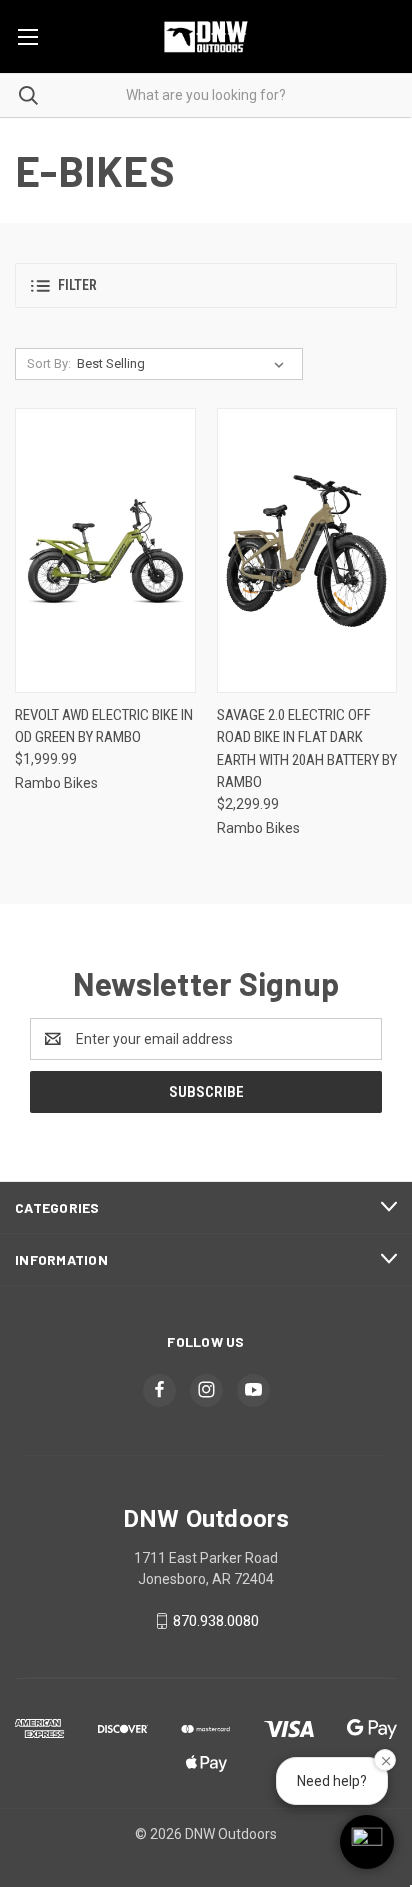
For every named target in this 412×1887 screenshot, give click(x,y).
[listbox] (184, 364)
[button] (206, 285)
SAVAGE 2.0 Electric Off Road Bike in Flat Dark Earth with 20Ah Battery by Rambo (307, 749)
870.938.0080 (216, 1621)
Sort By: (49, 363)
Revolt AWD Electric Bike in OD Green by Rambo (104, 726)
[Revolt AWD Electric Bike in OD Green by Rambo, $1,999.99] (105, 550)
